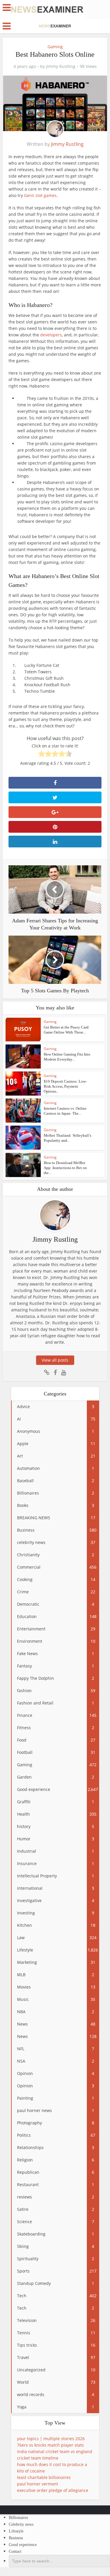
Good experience (23, 2545)
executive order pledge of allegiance (53, 2490)
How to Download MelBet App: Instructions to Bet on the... (65, 1168)
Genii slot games (40, 195)
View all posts (55, 1360)
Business (16, 2538)
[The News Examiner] (47, 9)
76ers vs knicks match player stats (50, 2445)
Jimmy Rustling (61, 66)
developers (51, 335)
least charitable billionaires (44, 2477)
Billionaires (18, 2518)
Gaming (55, 47)
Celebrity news (21, 2524)
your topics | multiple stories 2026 (51, 2439)
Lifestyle (16, 2531)
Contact (15, 2551)
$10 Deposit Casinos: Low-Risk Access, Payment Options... (65, 1086)
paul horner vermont (38, 2484)
